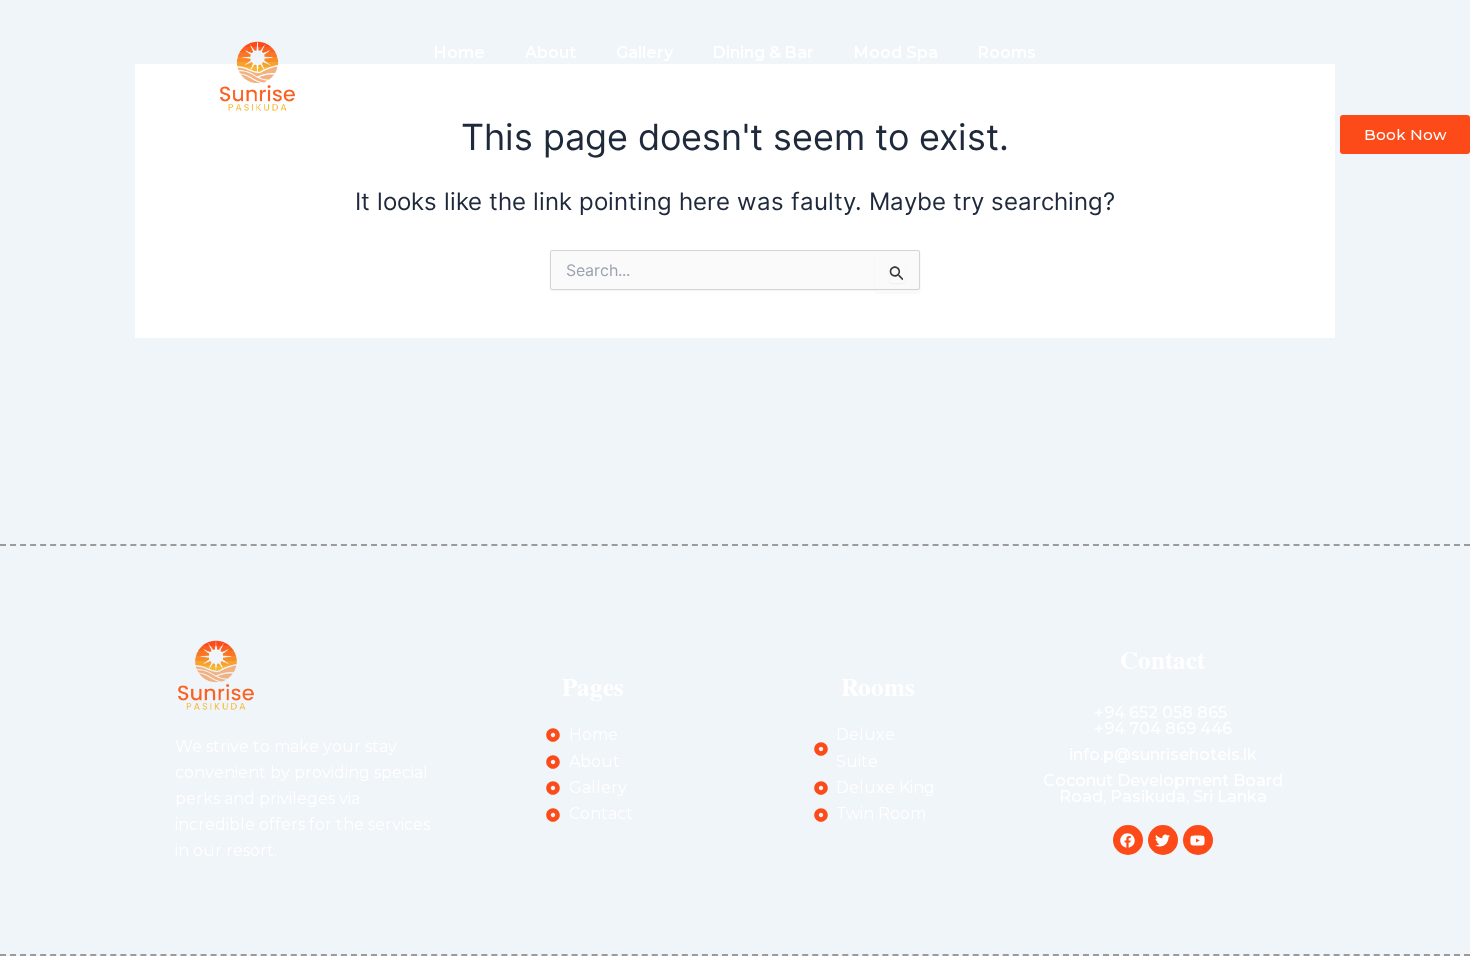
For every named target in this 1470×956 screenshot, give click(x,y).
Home (459, 52)
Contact (810, 98)
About (550, 52)
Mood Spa (896, 52)
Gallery (644, 52)
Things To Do (682, 98)
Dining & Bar (763, 52)
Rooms (1007, 52)
